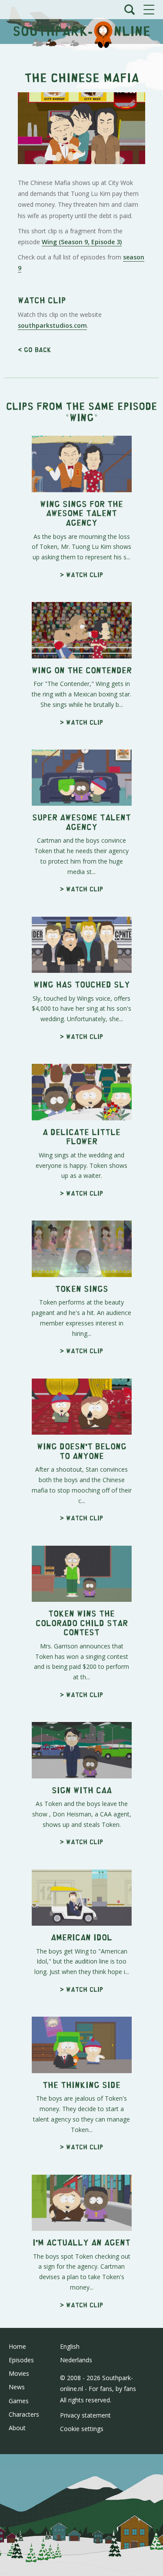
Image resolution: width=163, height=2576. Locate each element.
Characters (24, 2414)
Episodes (21, 2360)
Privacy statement (85, 2415)
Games (19, 2401)
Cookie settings (82, 2429)
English (70, 2346)
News (17, 2387)
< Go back (35, 349)
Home (17, 2346)
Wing (82, 417)
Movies (19, 2373)
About (17, 2428)
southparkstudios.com (52, 325)
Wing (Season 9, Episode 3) (82, 242)
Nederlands (76, 2360)
